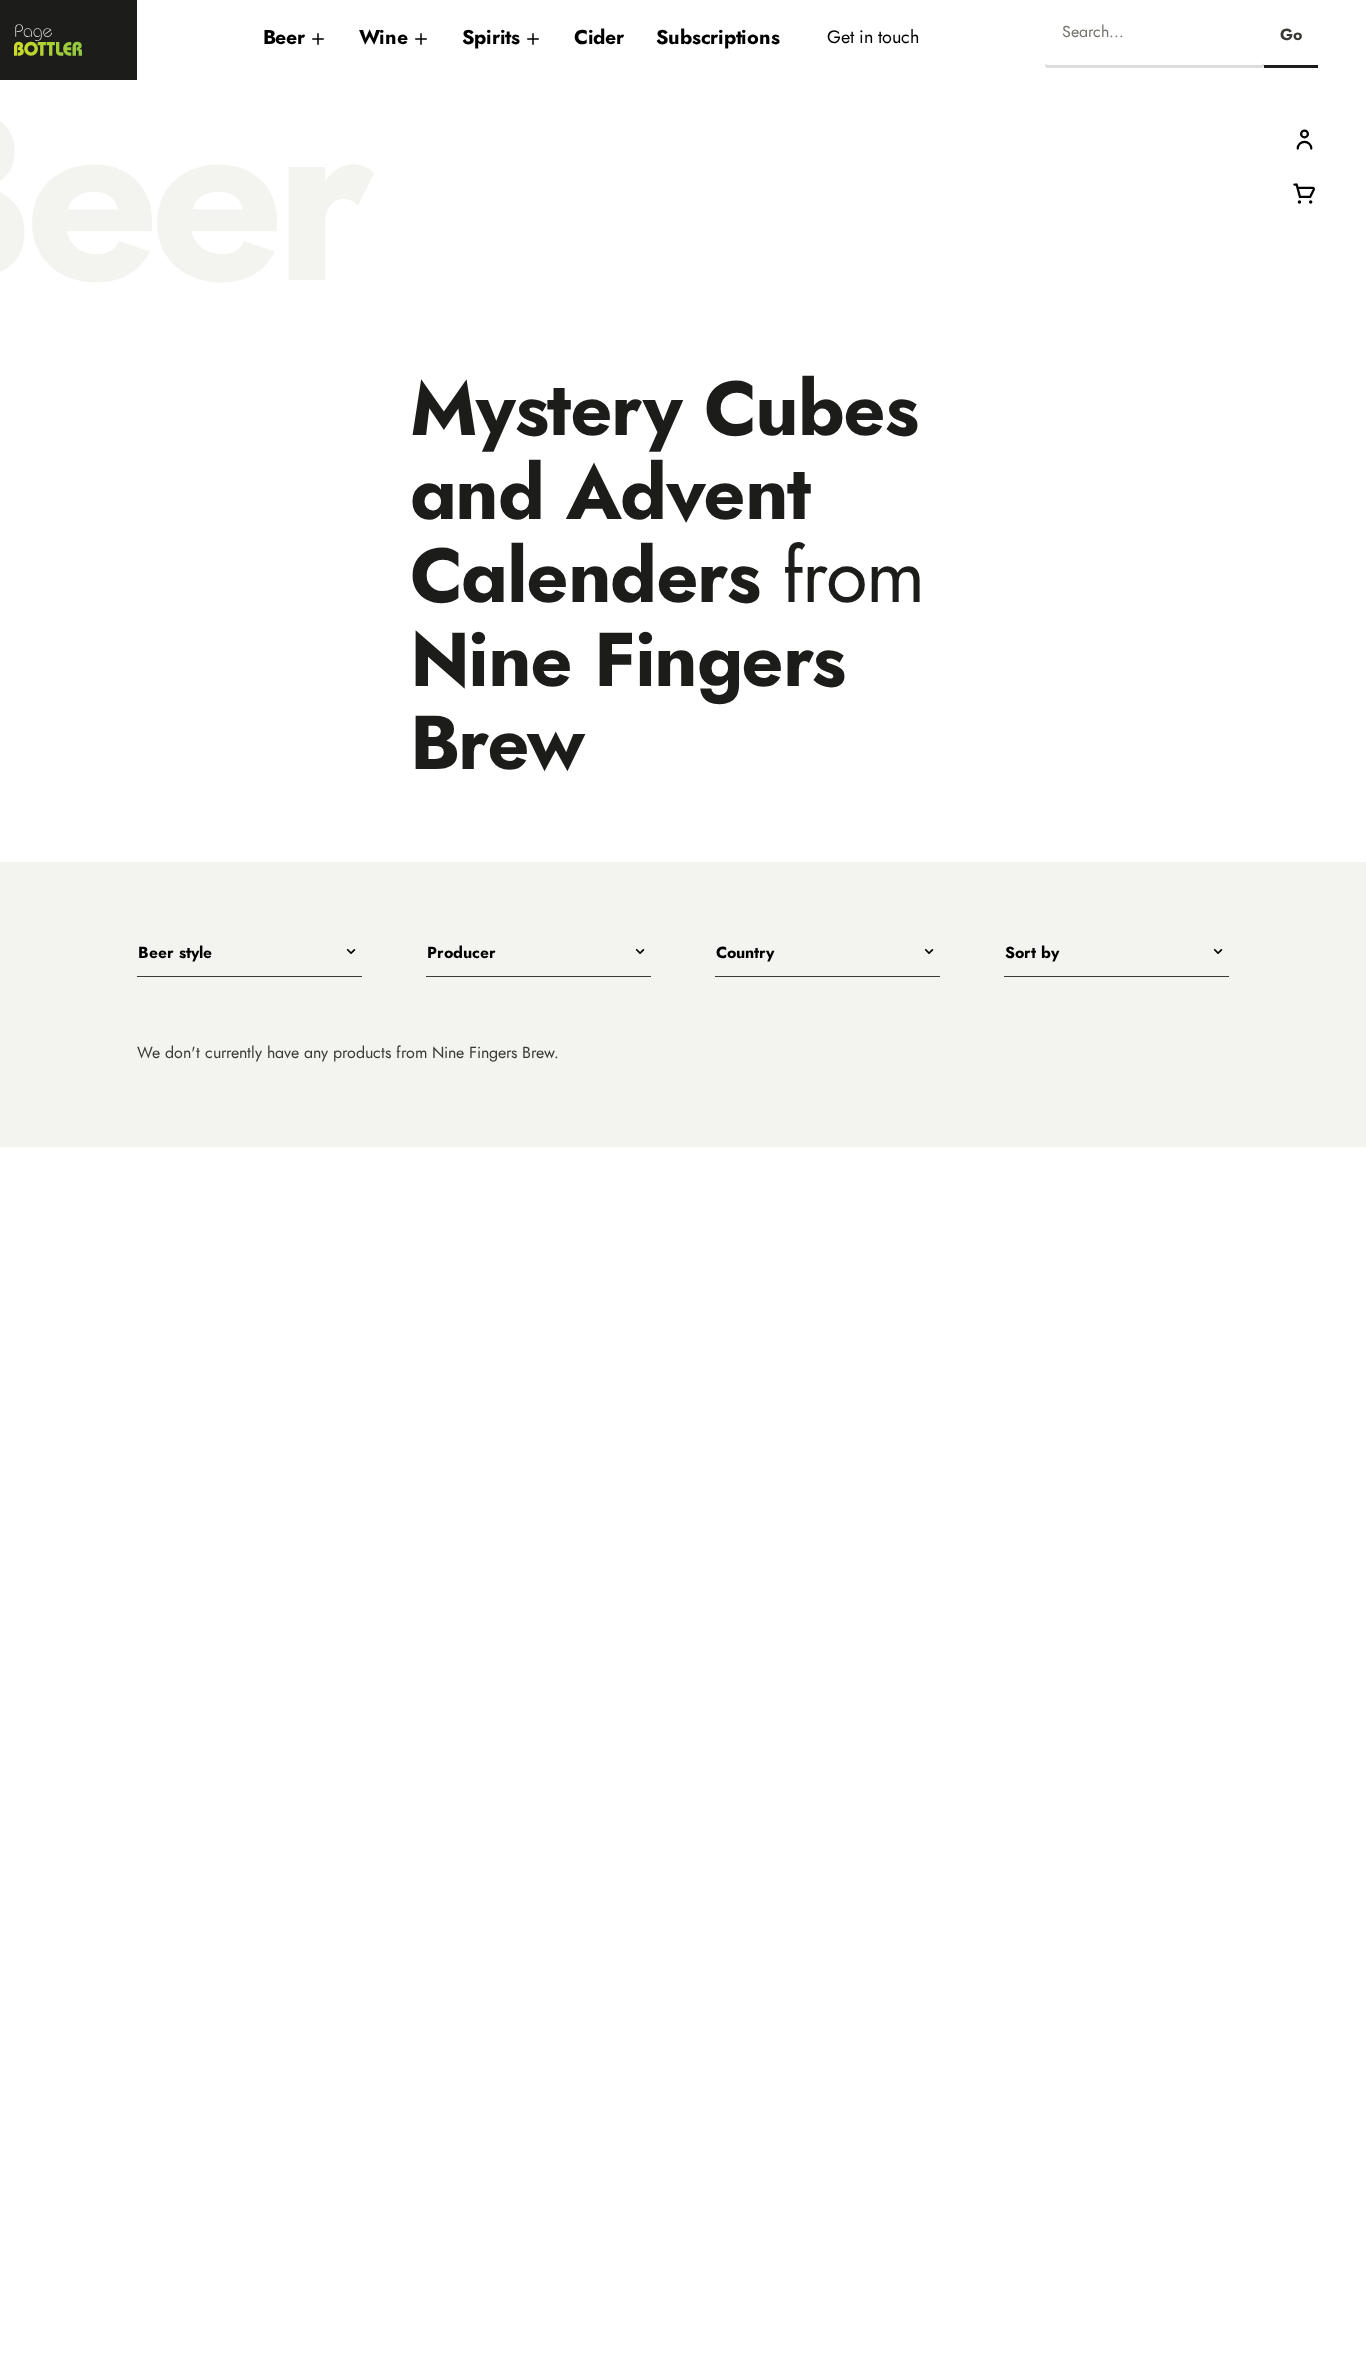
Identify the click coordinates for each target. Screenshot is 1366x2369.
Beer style (175, 953)
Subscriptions (718, 37)
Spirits (491, 37)
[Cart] (1304, 191)
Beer (284, 37)
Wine (383, 37)
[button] (1304, 138)
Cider (599, 37)
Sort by (1032, 953)
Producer (461, 953)
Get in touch (873, 36)
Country (745, 953)
